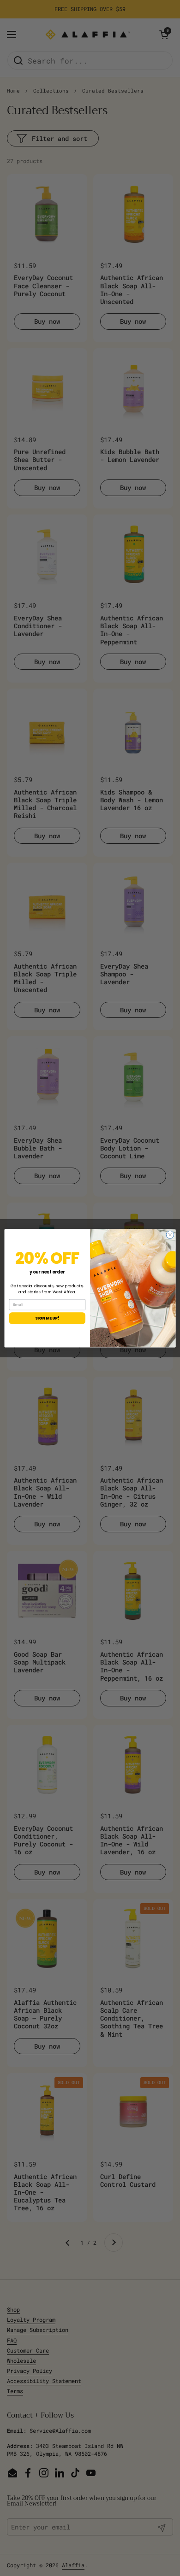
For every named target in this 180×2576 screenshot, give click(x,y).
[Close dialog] (170, 1235)
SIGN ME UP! (47, 1318)
